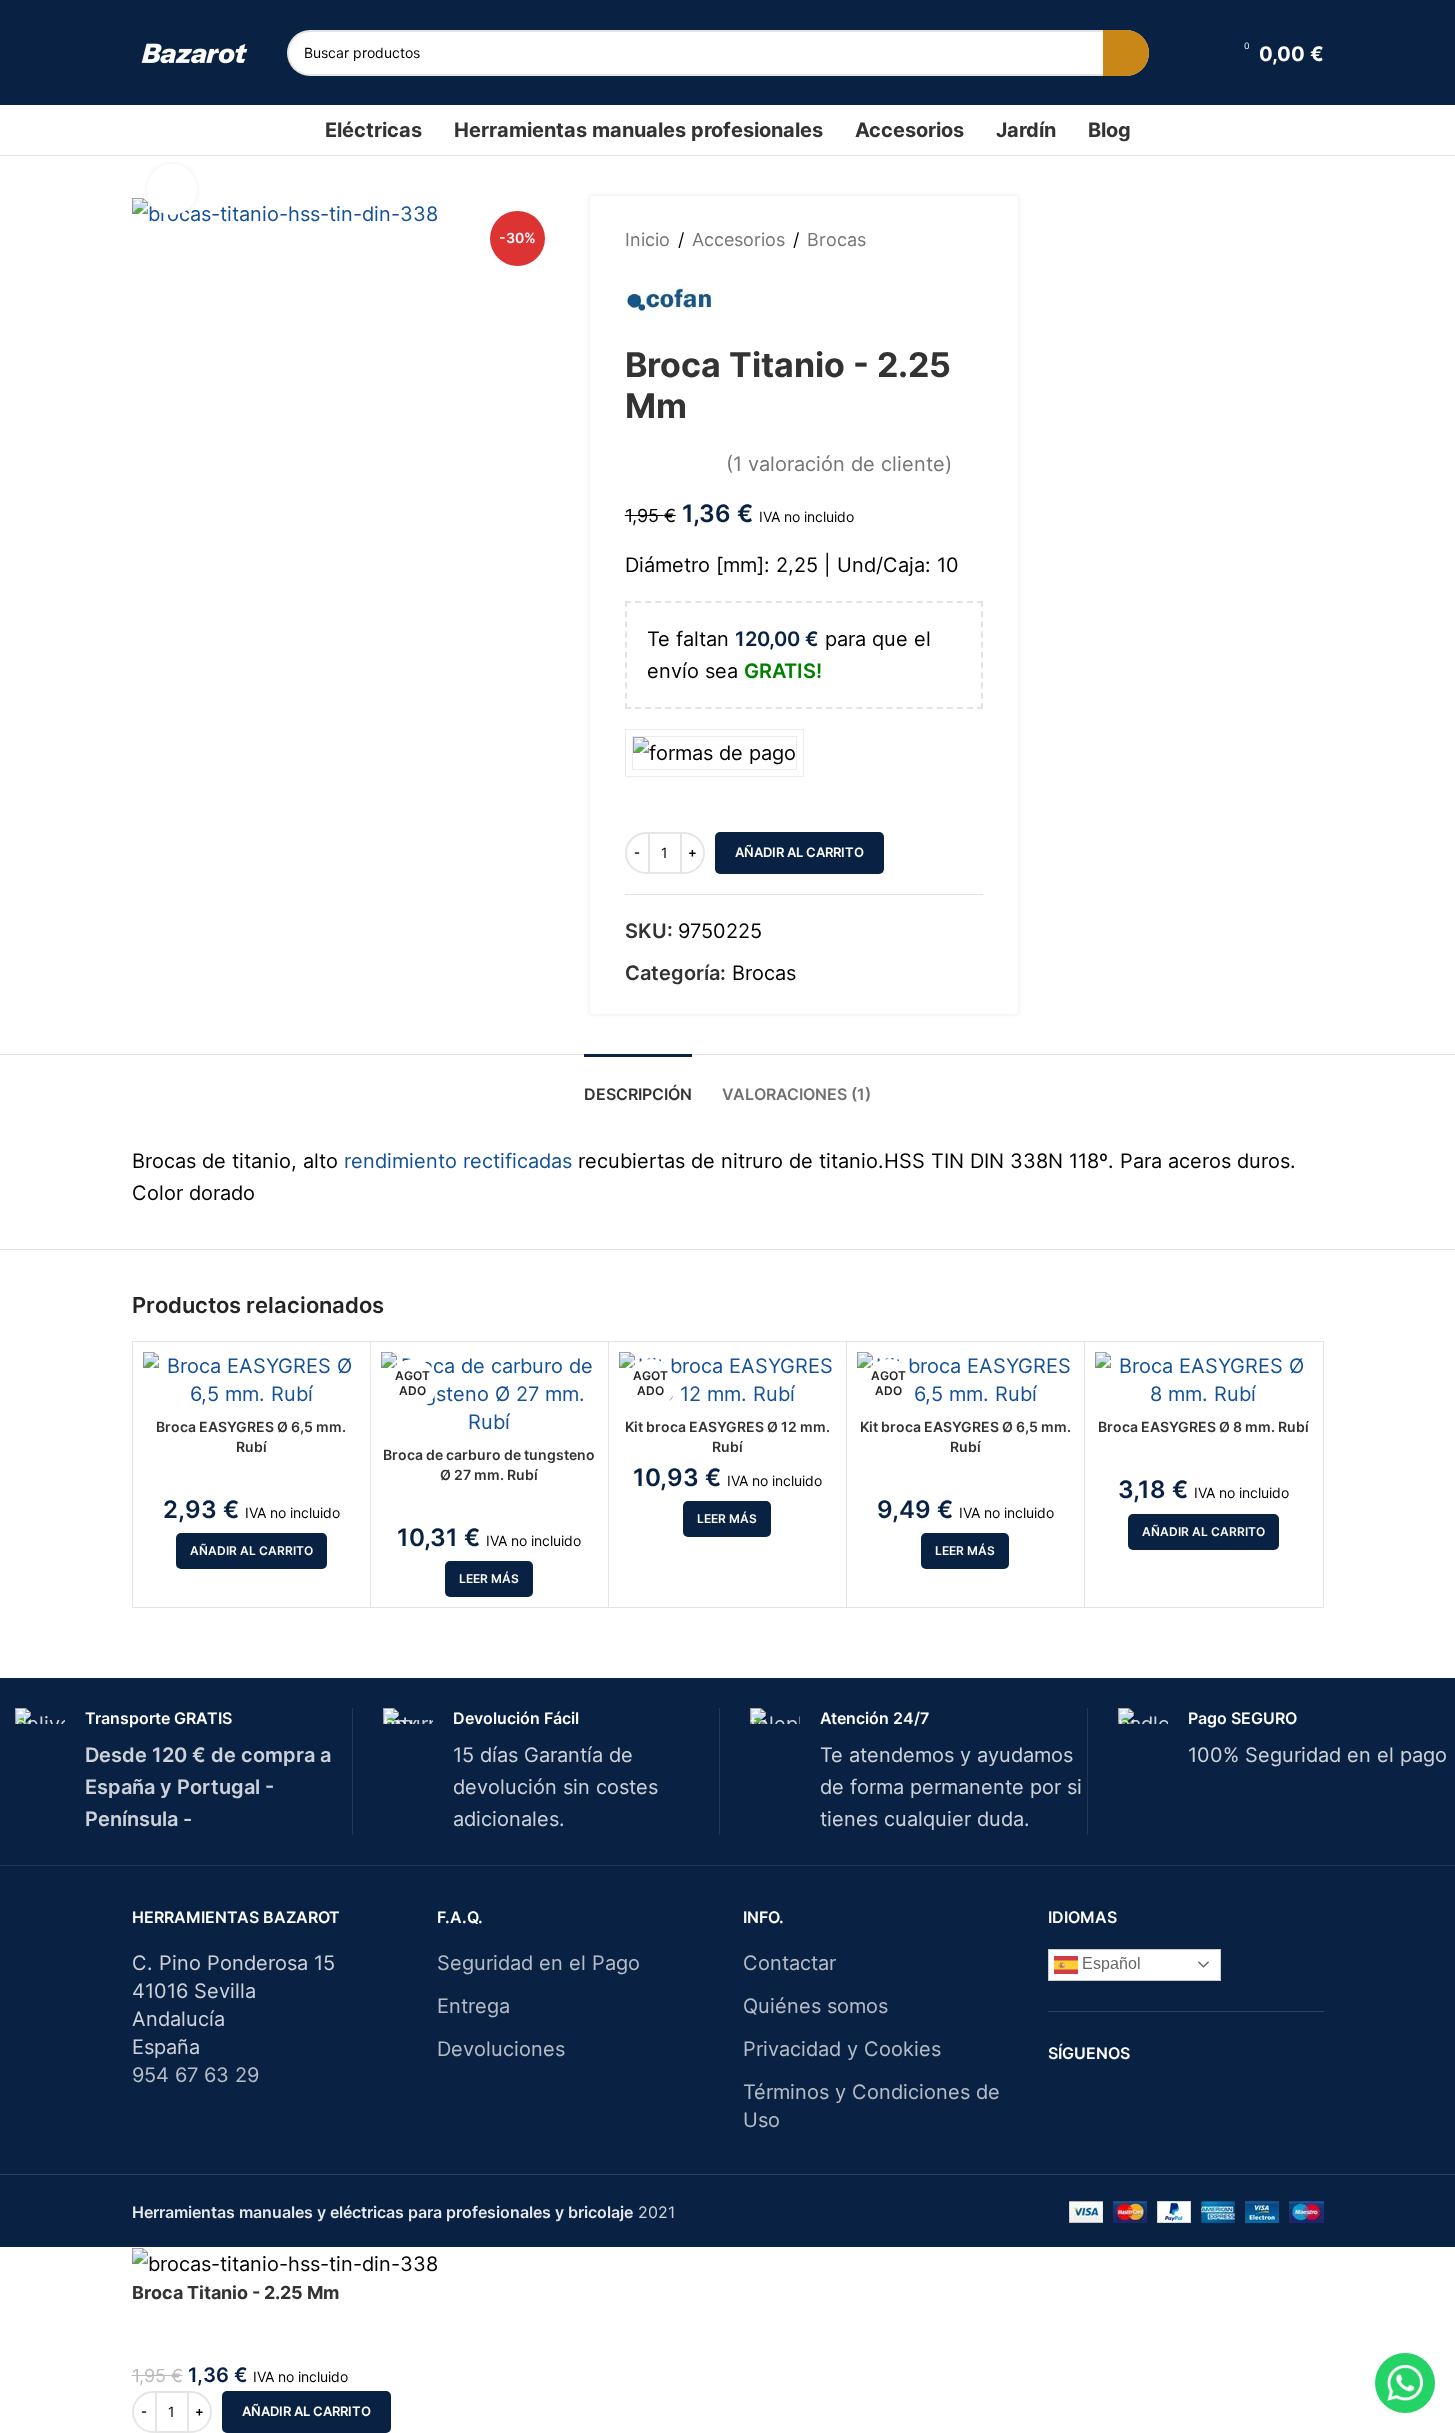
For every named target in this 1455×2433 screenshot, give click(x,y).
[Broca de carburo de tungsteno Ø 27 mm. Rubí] (489, 1394)
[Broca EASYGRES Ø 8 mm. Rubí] (1203, 1380)
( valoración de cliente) (839, 464)
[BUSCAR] (1126, 53)
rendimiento (400, 1161)
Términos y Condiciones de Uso (871, 2106)
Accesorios (738, 239)
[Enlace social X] (1172, 2099)
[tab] (638, 1084)
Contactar (789, 1963)
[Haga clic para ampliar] (172, 189)
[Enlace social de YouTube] (1223, 2099)
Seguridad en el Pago (538, 1963)
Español (1109, 1963)
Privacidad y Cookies (842, 2049)
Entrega (473, 2006)
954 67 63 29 (195, 2075)
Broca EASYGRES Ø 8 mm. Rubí (1203, 1426)
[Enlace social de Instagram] (1198, 2099)
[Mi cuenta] (1202, 53)
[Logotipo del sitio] (194, 52)
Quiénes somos (815, 2006)
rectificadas (517, 1161)
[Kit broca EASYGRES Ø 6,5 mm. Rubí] (965, 1380)
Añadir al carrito (799, 852)
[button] (251, 1551)
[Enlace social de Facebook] (1147, 2099)
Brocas (836, 239)
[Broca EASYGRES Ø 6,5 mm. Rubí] (251, 1380)
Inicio (647, 239)
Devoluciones (501, 2049)
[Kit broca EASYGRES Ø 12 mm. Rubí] (727, 1380)
